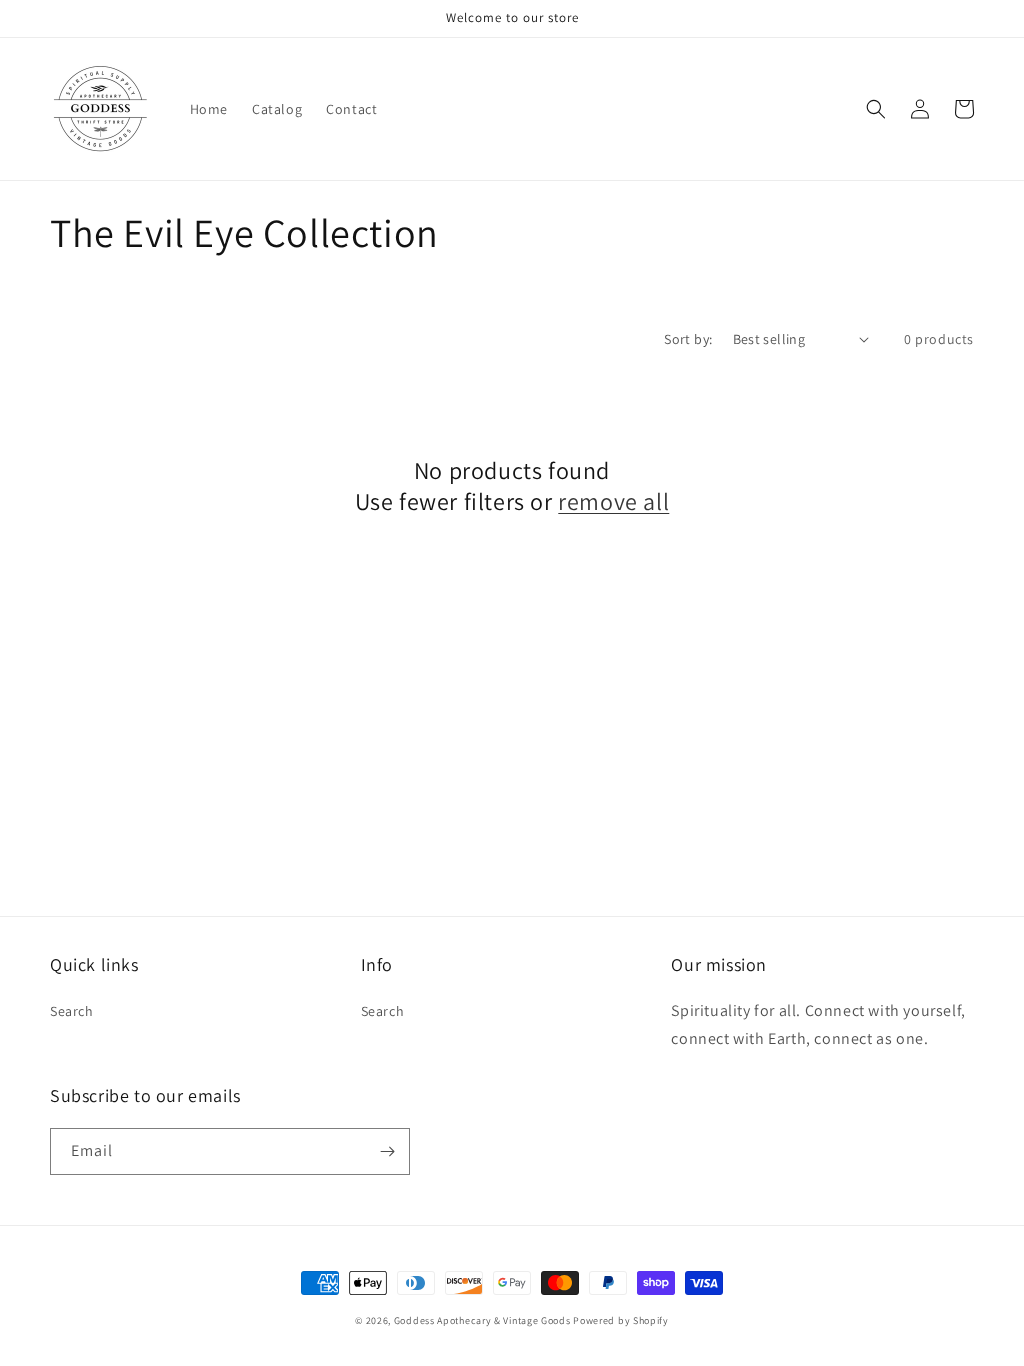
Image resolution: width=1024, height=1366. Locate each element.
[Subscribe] (387, 1151)
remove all (613, 501)
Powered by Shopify (621, 1320)
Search (72, 1011)
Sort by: (688, 339)
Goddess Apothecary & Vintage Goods (482, 1320)
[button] (876, 109)
